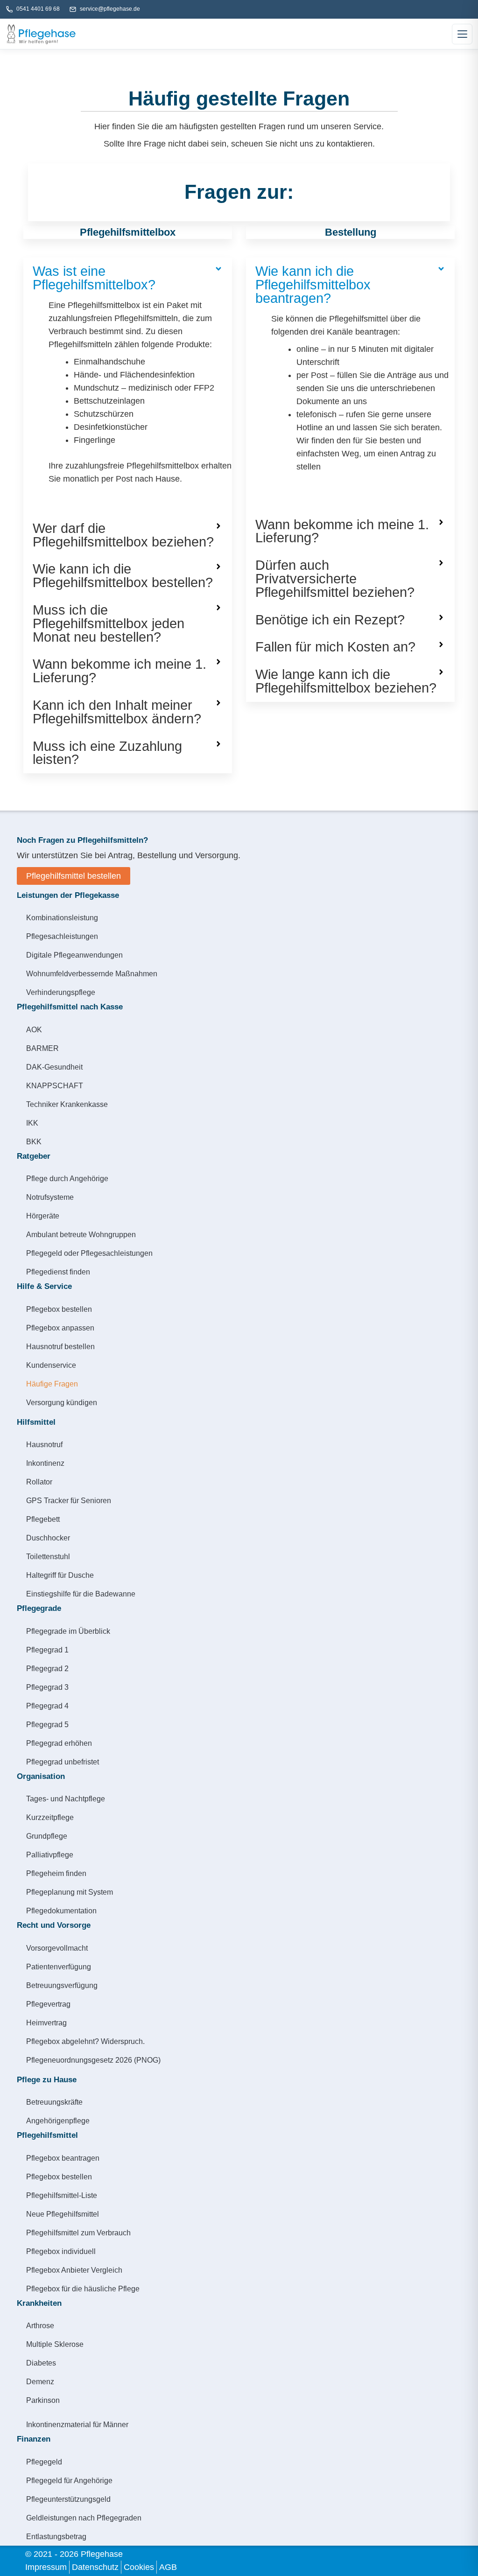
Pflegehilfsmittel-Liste (62, 2195)
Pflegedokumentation (61, 1911)
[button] (128, 278)
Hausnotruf (44, 1444)
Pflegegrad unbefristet (63, 1762)
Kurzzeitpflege (50, 1817)
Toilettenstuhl (48, 1556)
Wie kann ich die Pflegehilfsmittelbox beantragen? (313, 285)
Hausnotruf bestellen (60, 1346)
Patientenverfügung (59, 1967)
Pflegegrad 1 (47, 1650)
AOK (34, 1029)
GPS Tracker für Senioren (69, 1500)
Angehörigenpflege (58, 2121)
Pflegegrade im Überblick (68, 1631)
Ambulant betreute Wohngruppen (81, 1234)
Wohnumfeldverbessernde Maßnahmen (92, 973)
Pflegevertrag (48, 2004)
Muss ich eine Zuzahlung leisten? (107, 753)
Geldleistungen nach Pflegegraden (84, 2518)
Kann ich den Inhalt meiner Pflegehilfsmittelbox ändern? (117, 712)
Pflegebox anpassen (60, 1328)
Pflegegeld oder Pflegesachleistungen (89, 1253)
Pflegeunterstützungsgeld (68, 2499)
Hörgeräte (43, 1216)
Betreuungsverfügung (62, 1985)
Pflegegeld (44, 2462)
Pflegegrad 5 (47, 1724)
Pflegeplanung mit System (70, 1892)
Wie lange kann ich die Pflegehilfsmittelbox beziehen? (346, 681)
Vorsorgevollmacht (57, 1948)
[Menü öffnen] (462, 34)
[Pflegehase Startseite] (41, 34)
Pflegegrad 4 (47, 1706)
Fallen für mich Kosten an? (335, 647)
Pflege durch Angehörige (67, 1178)
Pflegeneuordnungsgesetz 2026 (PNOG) (93, 2060)
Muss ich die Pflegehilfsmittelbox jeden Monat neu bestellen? (109, 623)
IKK (32, 1123)
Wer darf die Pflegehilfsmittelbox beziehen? (123, 535)
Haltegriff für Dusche (60, 1575)
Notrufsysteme (50, 1197)
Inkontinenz (45, 1463)
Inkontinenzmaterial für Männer (77, 2424)
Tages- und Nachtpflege (66, 1799)
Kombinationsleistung (62, 917)
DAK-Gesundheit (54, 1067)
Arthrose (40, 2325)
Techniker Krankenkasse (67, 1104)
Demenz (40, 2381)
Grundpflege (47, 1836)
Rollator (39, 1482)
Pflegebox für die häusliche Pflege (83, 2289)
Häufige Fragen (52, 1384)
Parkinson (43, 2400)
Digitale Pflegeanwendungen (74, 955)
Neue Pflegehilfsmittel (63, 2214)
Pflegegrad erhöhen (59, 1743)
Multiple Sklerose (55, 2344)
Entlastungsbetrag (56, 2536)
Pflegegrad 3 (47, 1687)
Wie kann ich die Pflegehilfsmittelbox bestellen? (123, 576)
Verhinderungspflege (61, 992)
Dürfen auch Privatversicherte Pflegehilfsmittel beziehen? (335, 579)
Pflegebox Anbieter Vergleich (74, 2270)
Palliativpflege (50, 1855)
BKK (34, 1141)
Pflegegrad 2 (47, 1668)
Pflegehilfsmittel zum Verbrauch (78, 2233)
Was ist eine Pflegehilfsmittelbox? (94, 278)
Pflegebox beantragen (63, 2158)
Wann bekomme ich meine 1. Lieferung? (119, 671)
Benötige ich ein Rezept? (330, 620)
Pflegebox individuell (61, 2251)
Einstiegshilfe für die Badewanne (81, 1594)
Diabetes (41, 2363)
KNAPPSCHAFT (55, 1085)
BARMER (42, 1048)
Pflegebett (43, 1519)
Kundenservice (51, 1365)
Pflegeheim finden (56, 1873)
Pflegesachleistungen (62, 936)
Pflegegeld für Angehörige (69, 2480)
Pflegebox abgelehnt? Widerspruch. (85, 2041)
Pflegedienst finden (58, 1272)
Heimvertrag (46, 2023)
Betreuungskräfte (54, 2102)
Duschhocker (48, 1538)
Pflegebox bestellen (59, 1309)
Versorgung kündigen (62, 1402)
